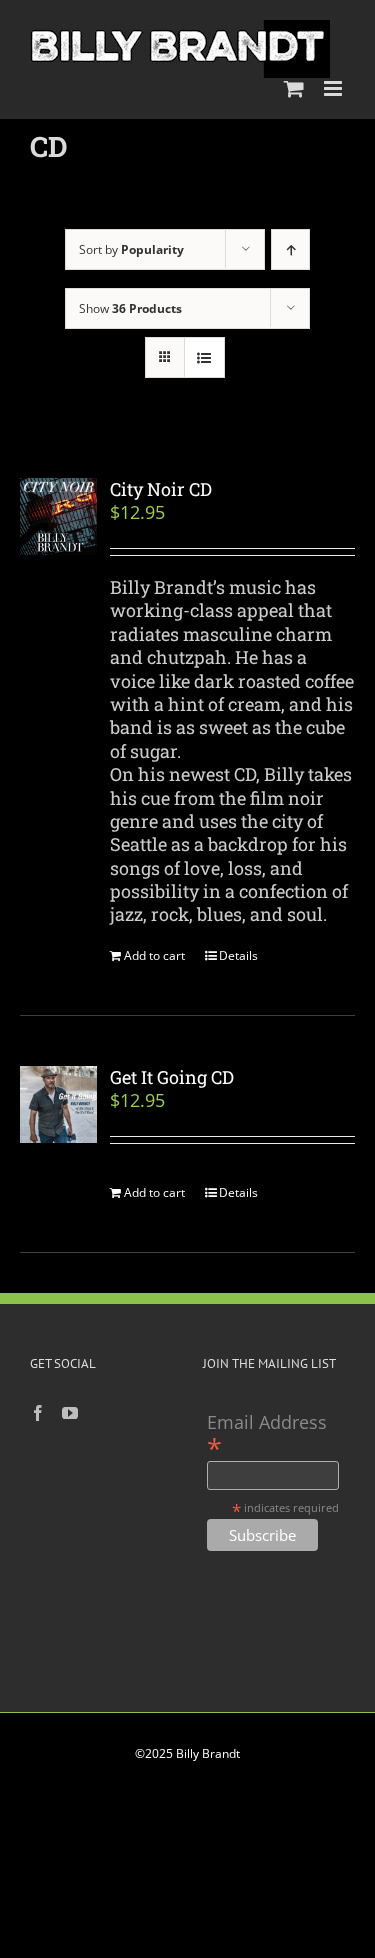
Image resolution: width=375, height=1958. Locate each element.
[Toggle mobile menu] (334, 88)
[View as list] (204, 357)
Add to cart (154, 955)
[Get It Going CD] (58, 1104)
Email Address (267, 1434)
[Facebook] (38, 1413)
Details (238, 955)
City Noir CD (161, 489)
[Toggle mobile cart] (294, 88)
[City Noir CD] (58, 516)
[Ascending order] (290, 249)
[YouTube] (70, 1413)
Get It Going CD (172, 1077)
